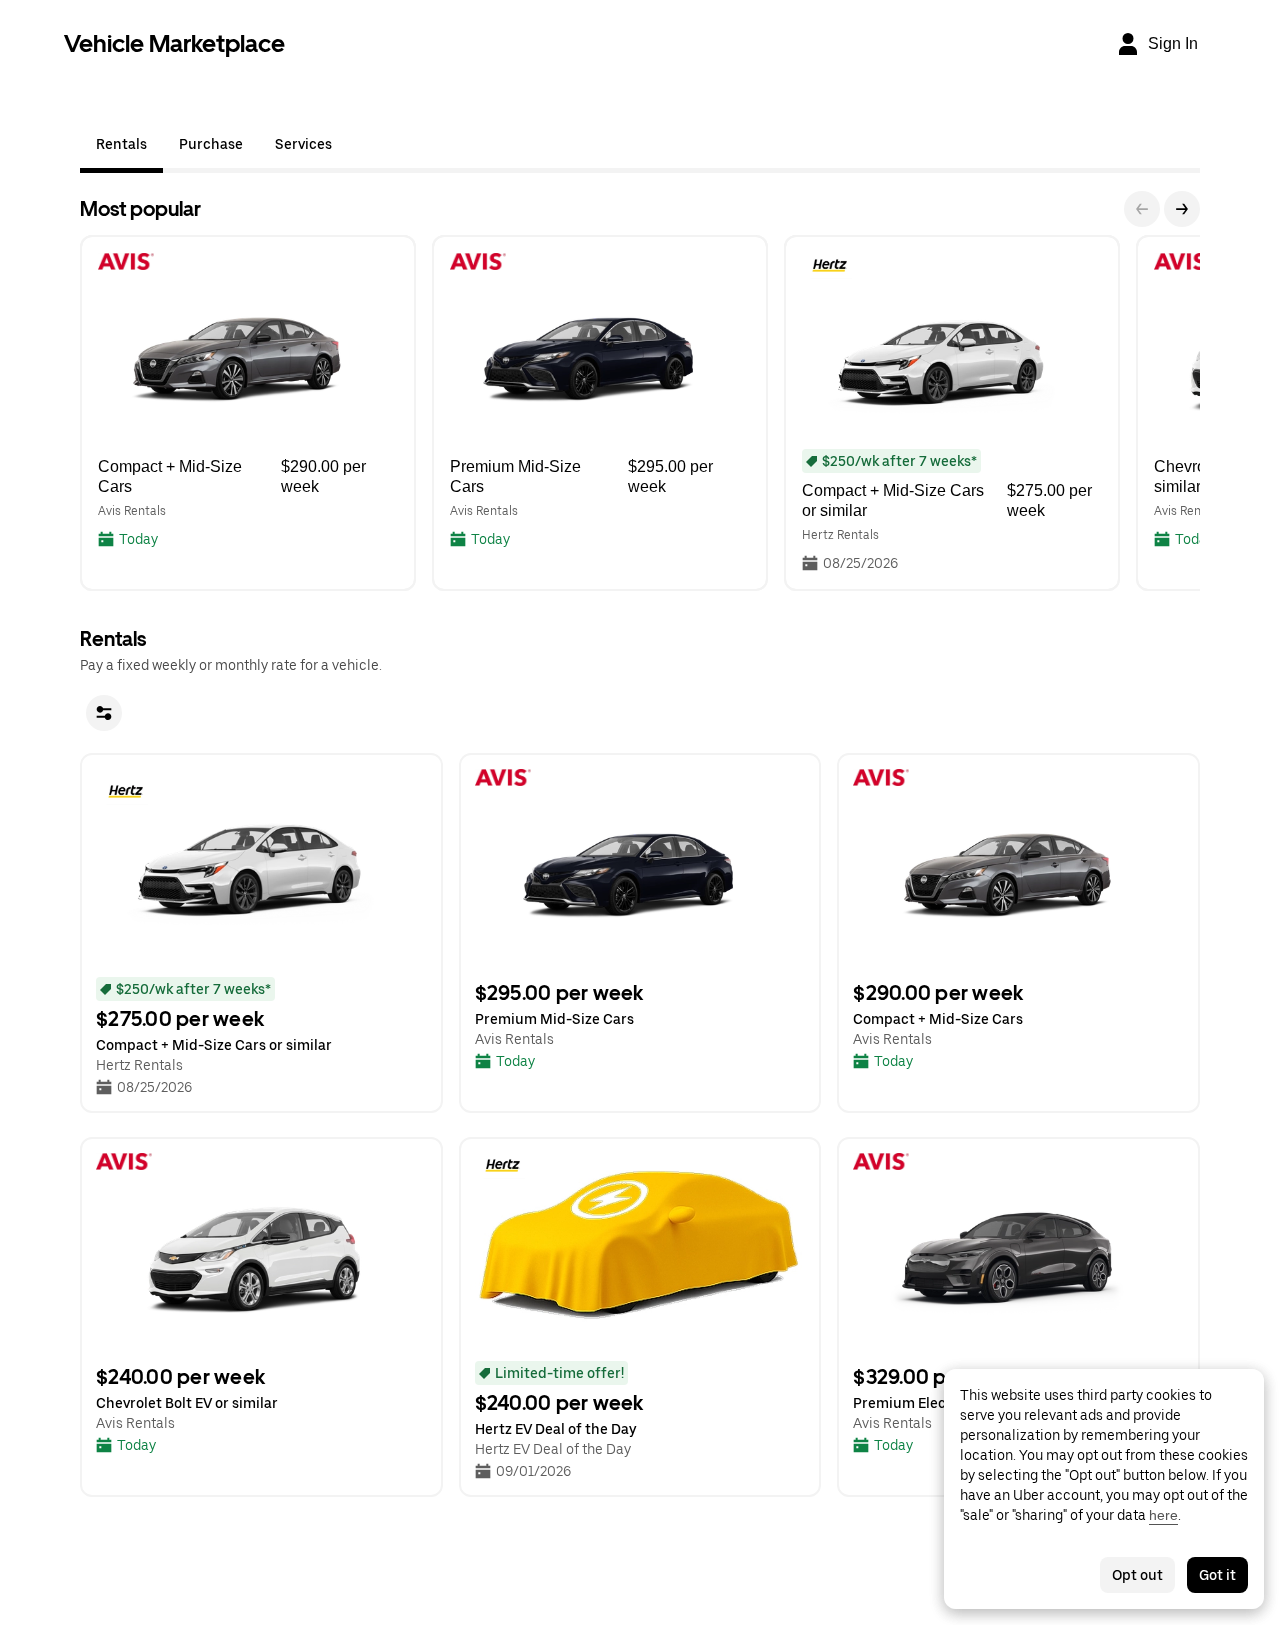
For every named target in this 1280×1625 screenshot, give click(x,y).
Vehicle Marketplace (174, 43)
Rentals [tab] (121, 144)
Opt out (1137, 1575)
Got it (1217, 1575)
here (1163, 1515)
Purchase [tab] (211, 144)
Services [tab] (303, 144)
